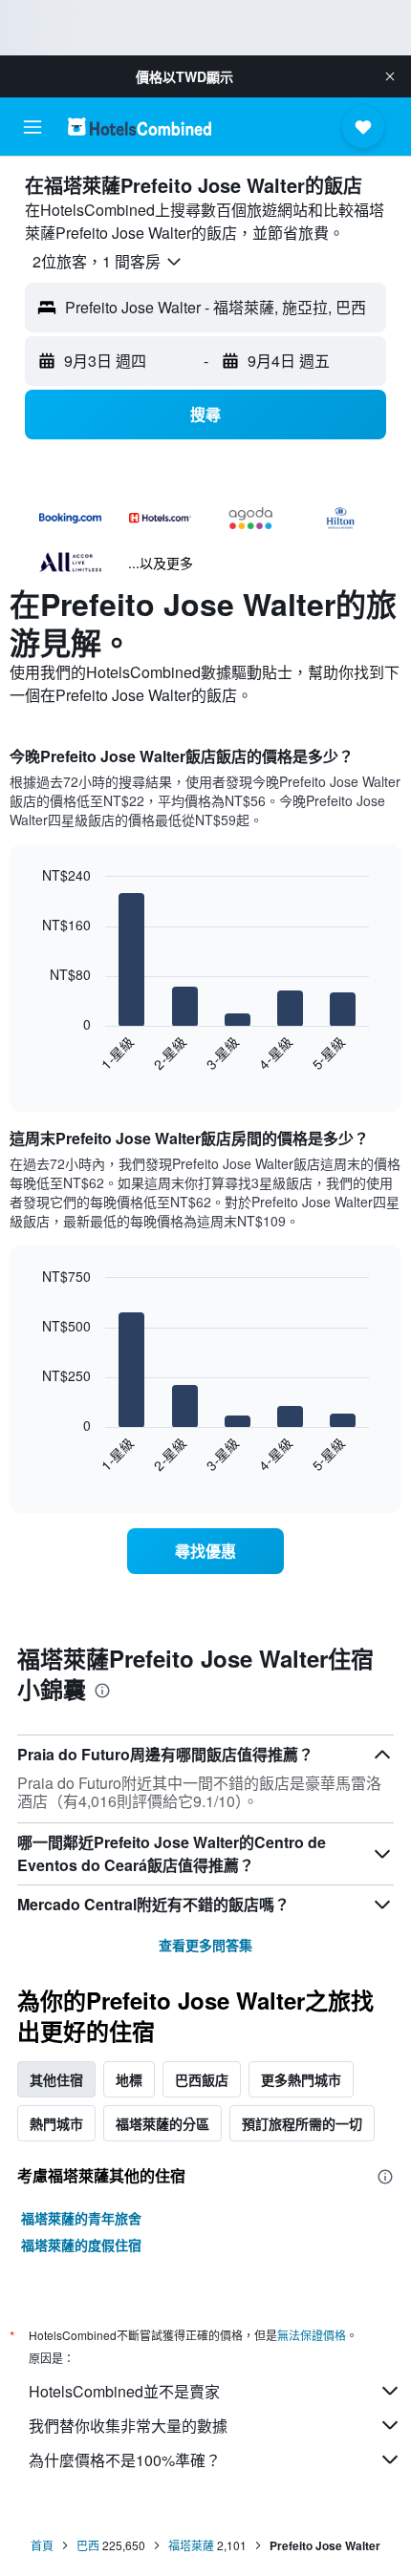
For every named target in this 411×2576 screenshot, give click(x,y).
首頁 (42, 2545)
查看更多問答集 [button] (205, 1945)
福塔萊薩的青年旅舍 (81, 2218)
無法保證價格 (312, 2335)
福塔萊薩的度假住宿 (81, 2245)
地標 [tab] (129, 2079)
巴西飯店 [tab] (202, 2079)
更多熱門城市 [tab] (301, 2079)
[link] (205, 1551)
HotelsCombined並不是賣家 (124, 2391)
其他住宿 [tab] (56, 2079)
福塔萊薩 (191, 2545)
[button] (390, 76)
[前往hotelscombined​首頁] (140, 127)
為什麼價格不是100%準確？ (125, 2460)
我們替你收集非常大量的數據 (128, 2426)
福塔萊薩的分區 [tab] (162, 2123)
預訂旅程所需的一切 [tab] (302, 2123)
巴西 (88, 2545)
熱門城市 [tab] (56, 2123)
